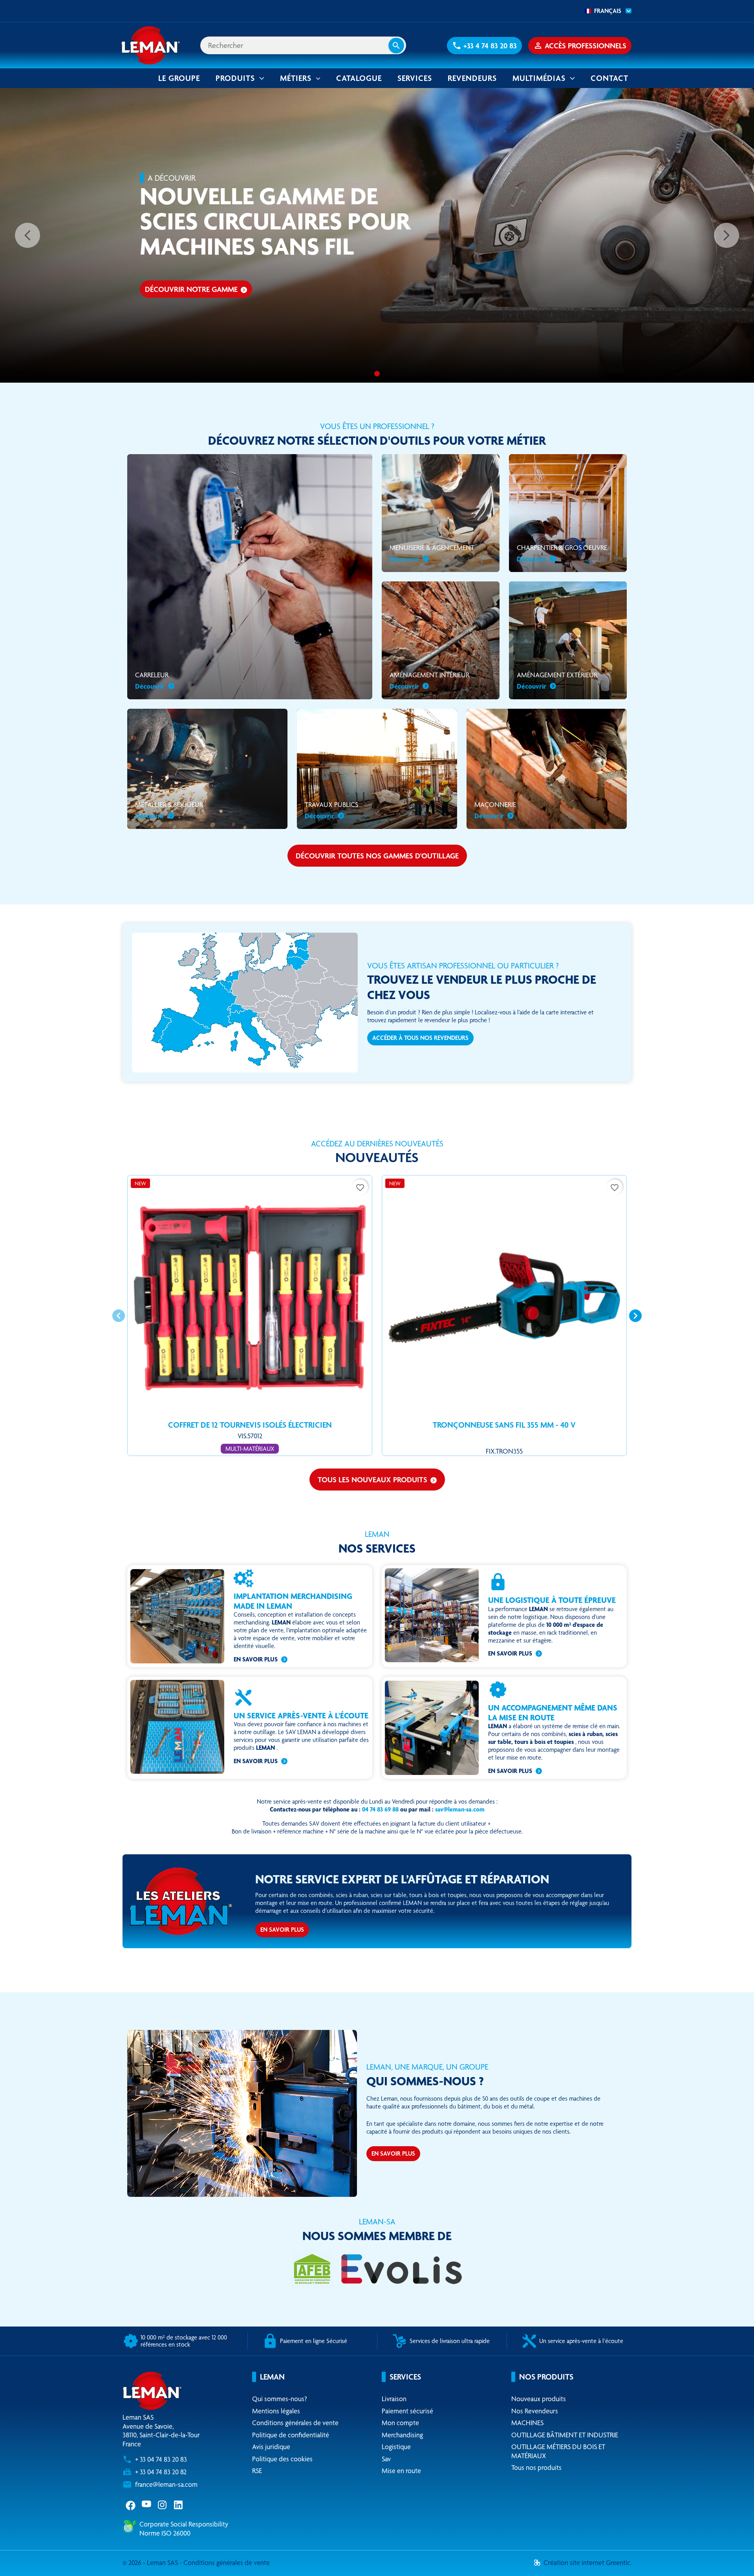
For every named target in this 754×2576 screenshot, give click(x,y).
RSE (257, 2471)
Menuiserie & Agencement (432, 553)
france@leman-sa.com (166, 2484)
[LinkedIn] (179, 2504)
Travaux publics (331, 810)
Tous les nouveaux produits (377, 1480)
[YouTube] (147, 2504)
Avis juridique (271, 2447)
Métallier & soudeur (169, 810)
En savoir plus (256, 1659)
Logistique (396, 2447)
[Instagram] (163, 2504)
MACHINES (527, 2423)
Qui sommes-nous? (280, 2399)
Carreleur (152, 680)
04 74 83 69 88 (380, 1809)
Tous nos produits (536, 2467)
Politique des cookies (282, 2459)
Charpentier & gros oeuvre (562, 553)
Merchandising (402, 2435)
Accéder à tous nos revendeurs (420, 1038)
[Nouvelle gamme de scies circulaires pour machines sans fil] (377, 374)
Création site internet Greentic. (587, 2562)
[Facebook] (131, 2504)
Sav (386, 2459)
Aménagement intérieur (429, 680)
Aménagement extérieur (557, 680)
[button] (484, 46)
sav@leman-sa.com (460, 1809)
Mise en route (401, 2471)
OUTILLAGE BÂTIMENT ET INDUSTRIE (565, 2435)
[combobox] (606, 11)
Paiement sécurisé (407, 2411)
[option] (377, 235)
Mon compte (400, 2423)
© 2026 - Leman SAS (151, 2562)
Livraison (394, 2399)
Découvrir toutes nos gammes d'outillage (377, 856)
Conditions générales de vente (295, 2423)
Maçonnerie (495, 810)
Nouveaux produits (539, 2399)
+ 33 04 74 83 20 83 (161, 2459)
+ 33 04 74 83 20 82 (161, 2472)
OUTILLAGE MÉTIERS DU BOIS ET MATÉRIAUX (558, 2451)
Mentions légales (276, 2411)
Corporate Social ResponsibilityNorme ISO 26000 (184, 2528)
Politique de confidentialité (291, 2435)
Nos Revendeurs (535, 2411)
